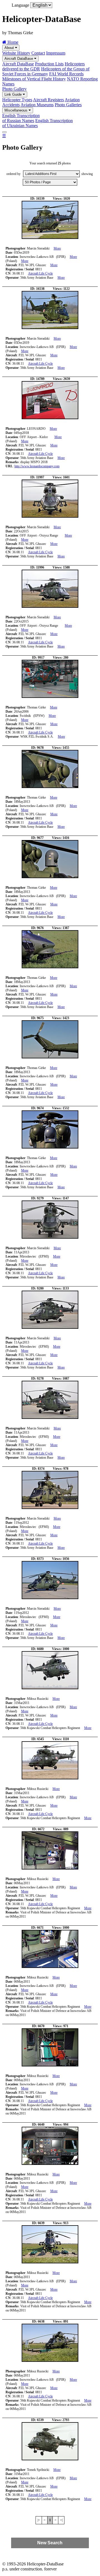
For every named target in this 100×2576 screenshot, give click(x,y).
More (57, 248)
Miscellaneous (17, 110)
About (10, 48)
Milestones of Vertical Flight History (34, 79)
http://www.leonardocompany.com (37, 466)
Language (20, 5)
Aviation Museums (37, 105)
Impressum (56, 53)
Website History (16, 53)
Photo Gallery (14, 89)
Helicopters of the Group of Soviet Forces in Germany (46, 71)
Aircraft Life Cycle (40, 273)
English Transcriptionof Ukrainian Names (37, 123)
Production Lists (49, 64)
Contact (38, 53)
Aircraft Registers (48, 100)
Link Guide (14, 94)
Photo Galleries (68, 105)
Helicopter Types (17, 100)
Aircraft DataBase (19, 59)
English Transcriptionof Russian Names (21, 118)
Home (12, 42)
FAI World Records (66, 74)
